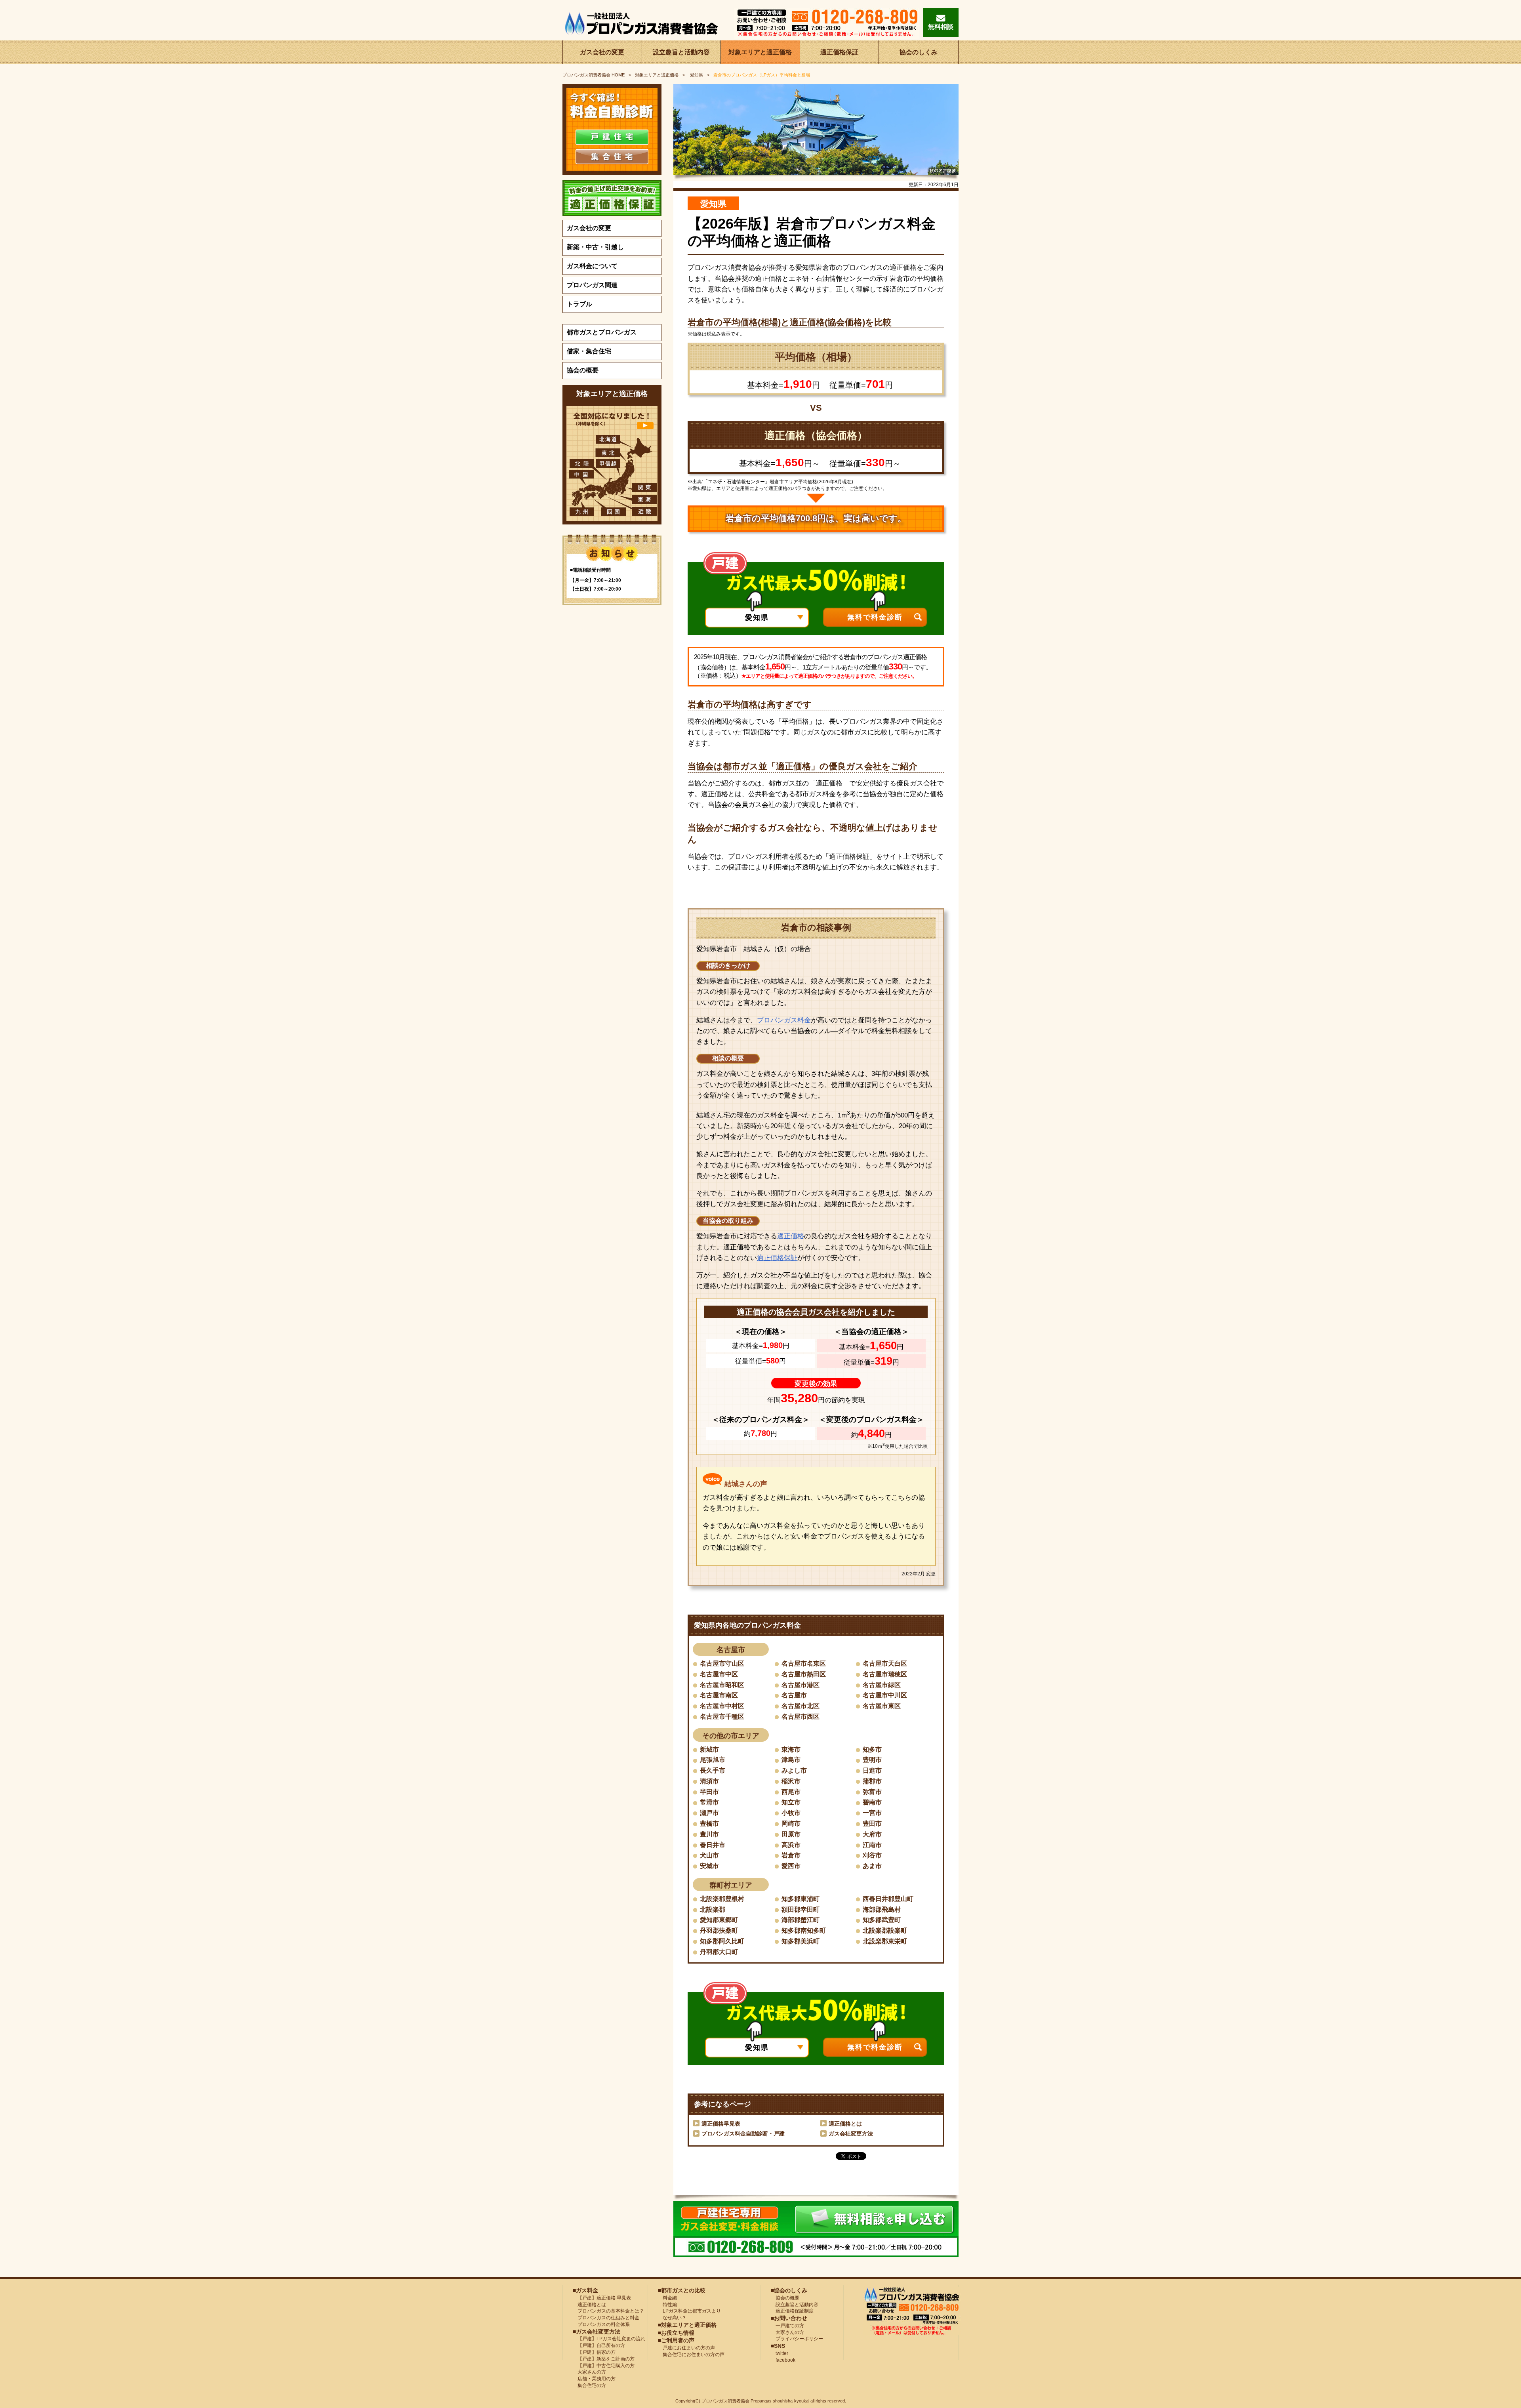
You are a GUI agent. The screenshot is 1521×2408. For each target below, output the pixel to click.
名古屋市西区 (801, 1717)
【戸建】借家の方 (594, 2352)
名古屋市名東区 (804, 1663)
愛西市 (791, 1866)
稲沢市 (791, 1781)
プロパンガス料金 (784, 1020)
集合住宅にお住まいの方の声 (691, 2355)
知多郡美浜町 (801, 1941)
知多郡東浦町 (801, 1899)
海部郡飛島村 (882, 1909)
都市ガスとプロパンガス (602, 332)
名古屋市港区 (801, 1685)
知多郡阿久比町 (722, 1941)
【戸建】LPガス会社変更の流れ (609, 2339)
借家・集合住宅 (589, 351)
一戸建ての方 (790, 2326)
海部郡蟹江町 (801, 1920)
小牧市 (791, 1813)
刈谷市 (872, 1855)
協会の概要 (583, 370)
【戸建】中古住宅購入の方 (604, 2366)
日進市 (872, 1770)
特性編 (667, 2305)
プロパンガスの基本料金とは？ (608, 2311)
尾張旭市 (713, 1760)
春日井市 (713, 1845)
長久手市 (713, 1770)
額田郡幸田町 (801, 1909)
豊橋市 (709, 1824)
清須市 (709, 1781)
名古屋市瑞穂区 (885, 1674)
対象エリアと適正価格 (760, 52)
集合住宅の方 (589, 2385)
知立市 (791, 1802)
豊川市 (709, 1834)
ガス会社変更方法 (851, 2133)
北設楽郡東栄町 (885, 1941)
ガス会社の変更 (602, 52)
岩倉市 (791, 1855)
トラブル (579, 304)
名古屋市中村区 (722, 1706)
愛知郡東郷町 (719, 1920)
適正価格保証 (839, 52)
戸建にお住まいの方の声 (686, 2348)
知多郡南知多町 (804, 1930)
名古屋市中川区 (885, 1695)
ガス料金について (592, 266)
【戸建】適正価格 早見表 (602, 2298)
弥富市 (872, 1792)
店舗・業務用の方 (594, 2379)
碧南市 (872, 1802)
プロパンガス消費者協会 (725, 2401)
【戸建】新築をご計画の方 (604, 2359)
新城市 (709, 1749)
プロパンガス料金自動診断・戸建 (743, 2133)
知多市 (872, 1749)
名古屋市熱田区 (804, 1674)
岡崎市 (791, 1824)
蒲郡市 (872, 1781)
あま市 (872, 1866)
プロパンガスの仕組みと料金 (606, 2318)
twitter (780, 2353)
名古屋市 (794, 1695)
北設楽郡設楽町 (885, 1930)
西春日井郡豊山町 (888, 1899)
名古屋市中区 (719, 1674)
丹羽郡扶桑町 (719, 1930)
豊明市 (872, 1760)
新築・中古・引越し (595, 247)
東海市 (791, 1749)
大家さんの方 (589, 2372)
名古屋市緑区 (882, 1685)
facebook (783, 2360)
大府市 (872, 1834)
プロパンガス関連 (592, 285)
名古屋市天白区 (885, 1663)
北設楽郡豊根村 (722, 1899)
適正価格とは (845, 2124)
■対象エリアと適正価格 (687, 2325)
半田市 (709, 1792)
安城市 (709, 1866)
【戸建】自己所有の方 (599, 2345)
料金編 (667, 2298)
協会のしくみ (919, 52)
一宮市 (872, 1813)
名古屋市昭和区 (722, 1685)
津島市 (791, 1760)
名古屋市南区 (719, 1695)
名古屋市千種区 (722, 1717)
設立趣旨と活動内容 (681, 52)
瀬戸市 (709, 1813)
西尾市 (791, 1792)
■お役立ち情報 (676, 2333)
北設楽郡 (713, 1909)
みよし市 (794, 1770)
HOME (594, 75)
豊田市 (872, 1824)
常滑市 (709, 1802)
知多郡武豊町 (882, 1920)
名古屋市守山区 (722, 1663)
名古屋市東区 (882, 1706)
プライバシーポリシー (797, 2339)
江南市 (872, 1845)
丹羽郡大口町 (719, 1952)
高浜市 (791, 1845)
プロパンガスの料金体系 (601, 2324)
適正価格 (791, 1236)
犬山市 (709, 1855)
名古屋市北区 (801, 1706)
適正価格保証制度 (792, 2311)
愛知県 (696, 75)
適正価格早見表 (721, 2124)
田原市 (791, 1834)
